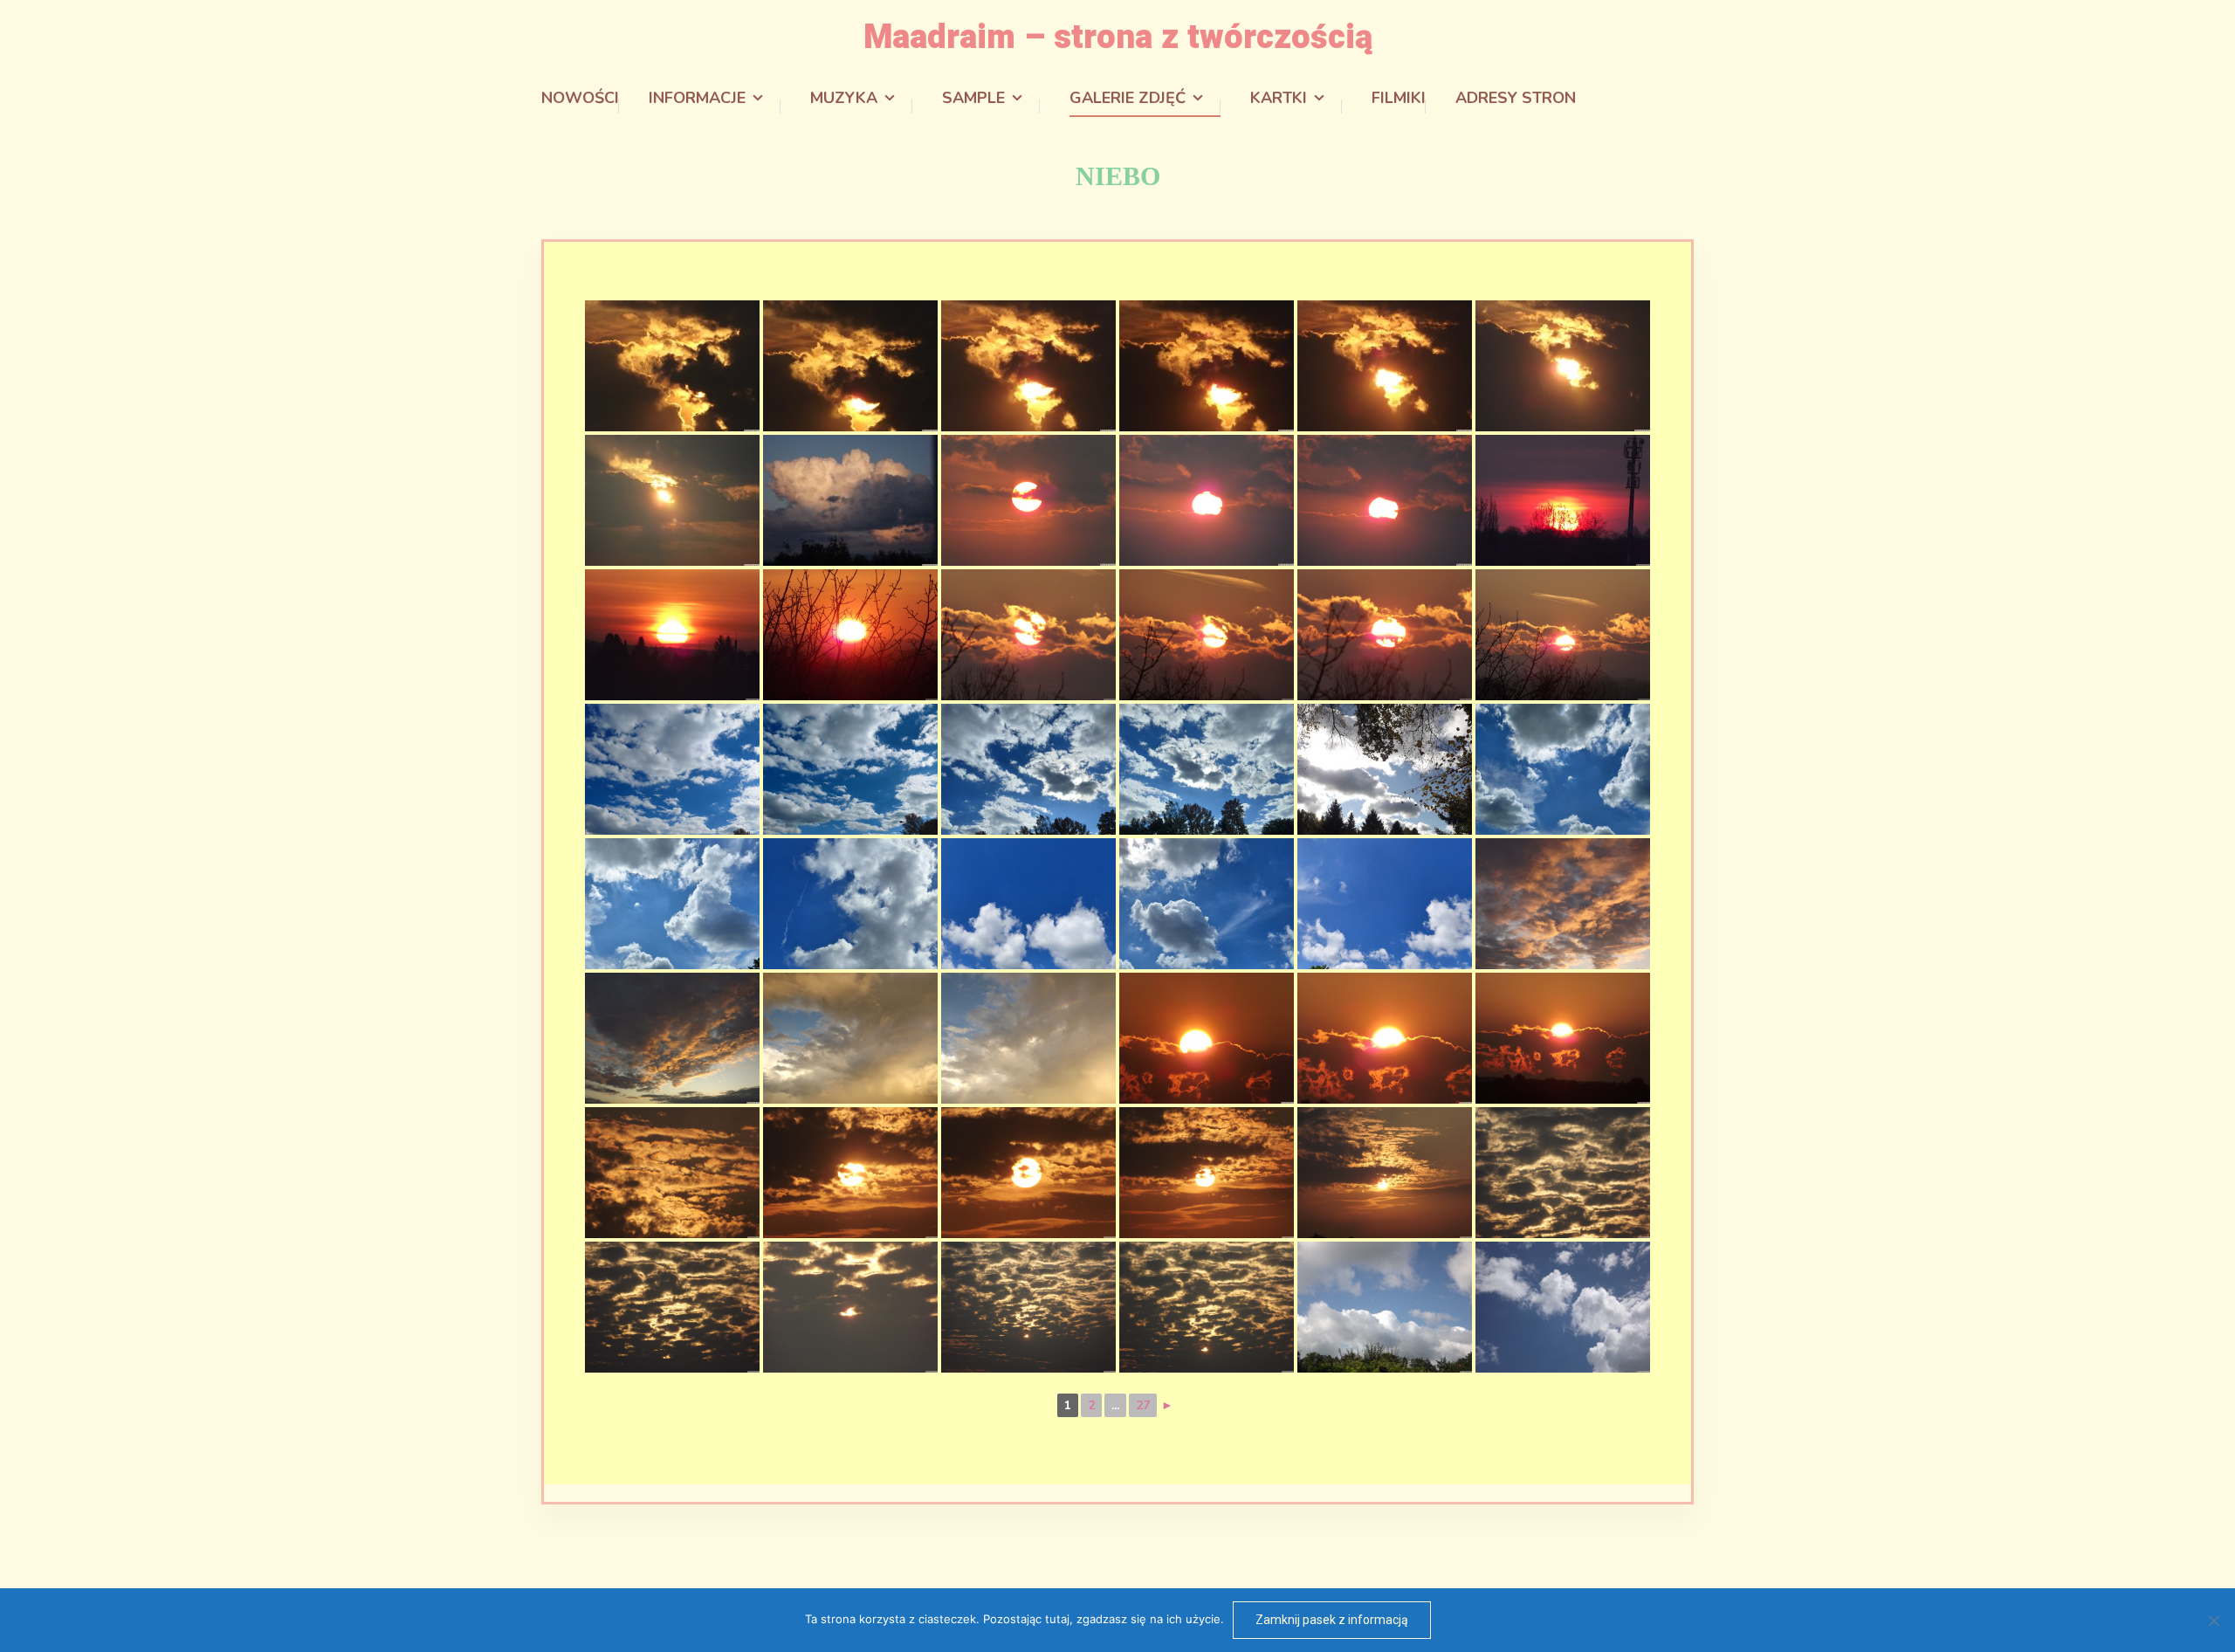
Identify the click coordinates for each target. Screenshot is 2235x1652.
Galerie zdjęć (1128, 98)
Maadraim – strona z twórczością (1118, 38)
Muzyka (844, 98)
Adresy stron (1516, 98)
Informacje (697, 98)
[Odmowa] (2213, 1621)
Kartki (1279, 98)
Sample (973, 98)
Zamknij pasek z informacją (1332, 1620)
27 (1143, 1405)
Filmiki (1399, 98)
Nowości (580, 98)
